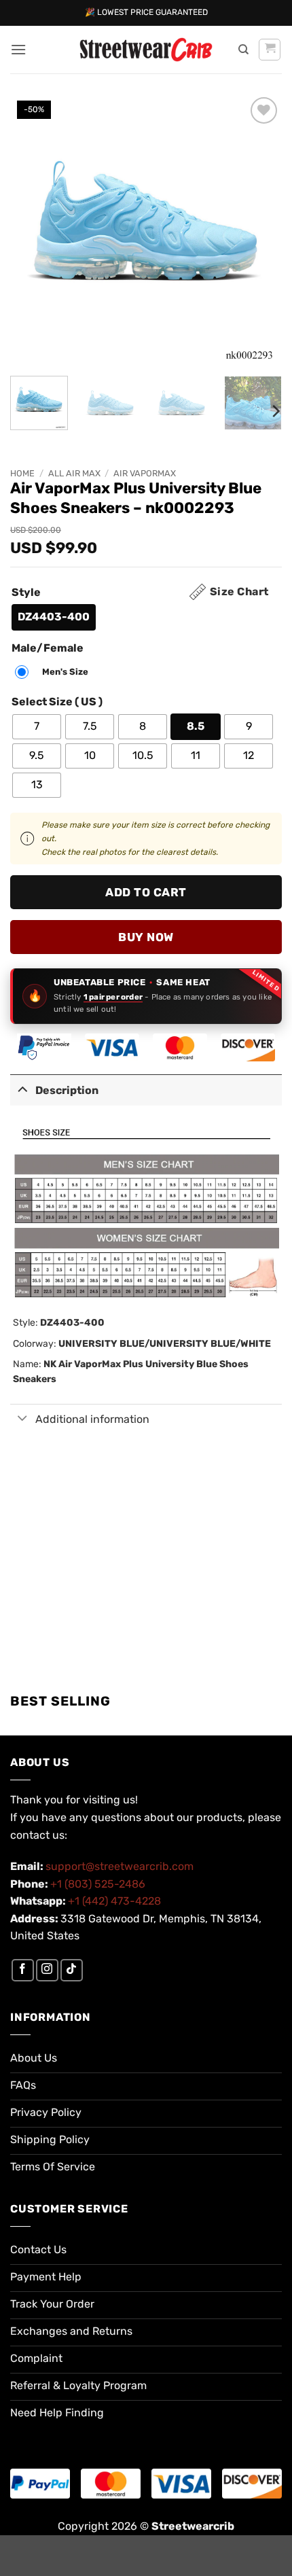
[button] (18, 49)
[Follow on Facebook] (23, 1970)
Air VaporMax (145, 473)
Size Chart (239, 592)
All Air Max (74, 473)
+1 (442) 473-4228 (114, 1901)
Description (67, 1090)
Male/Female (48, 649)
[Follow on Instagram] (47, 1970)
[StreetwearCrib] (146, 50)
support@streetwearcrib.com (120, 1866)
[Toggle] (22, 1089)
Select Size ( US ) (57, 702)
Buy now (146, 937)
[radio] (54, 617)
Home (22, 473)
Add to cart (146, 892)
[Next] (259, 230)
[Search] (243, 50)
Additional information (92, 1419)
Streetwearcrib (193, 2526)
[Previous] (33, 230)
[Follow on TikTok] (72, 1970)
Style (26, 593)
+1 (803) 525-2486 (98, 1884)
